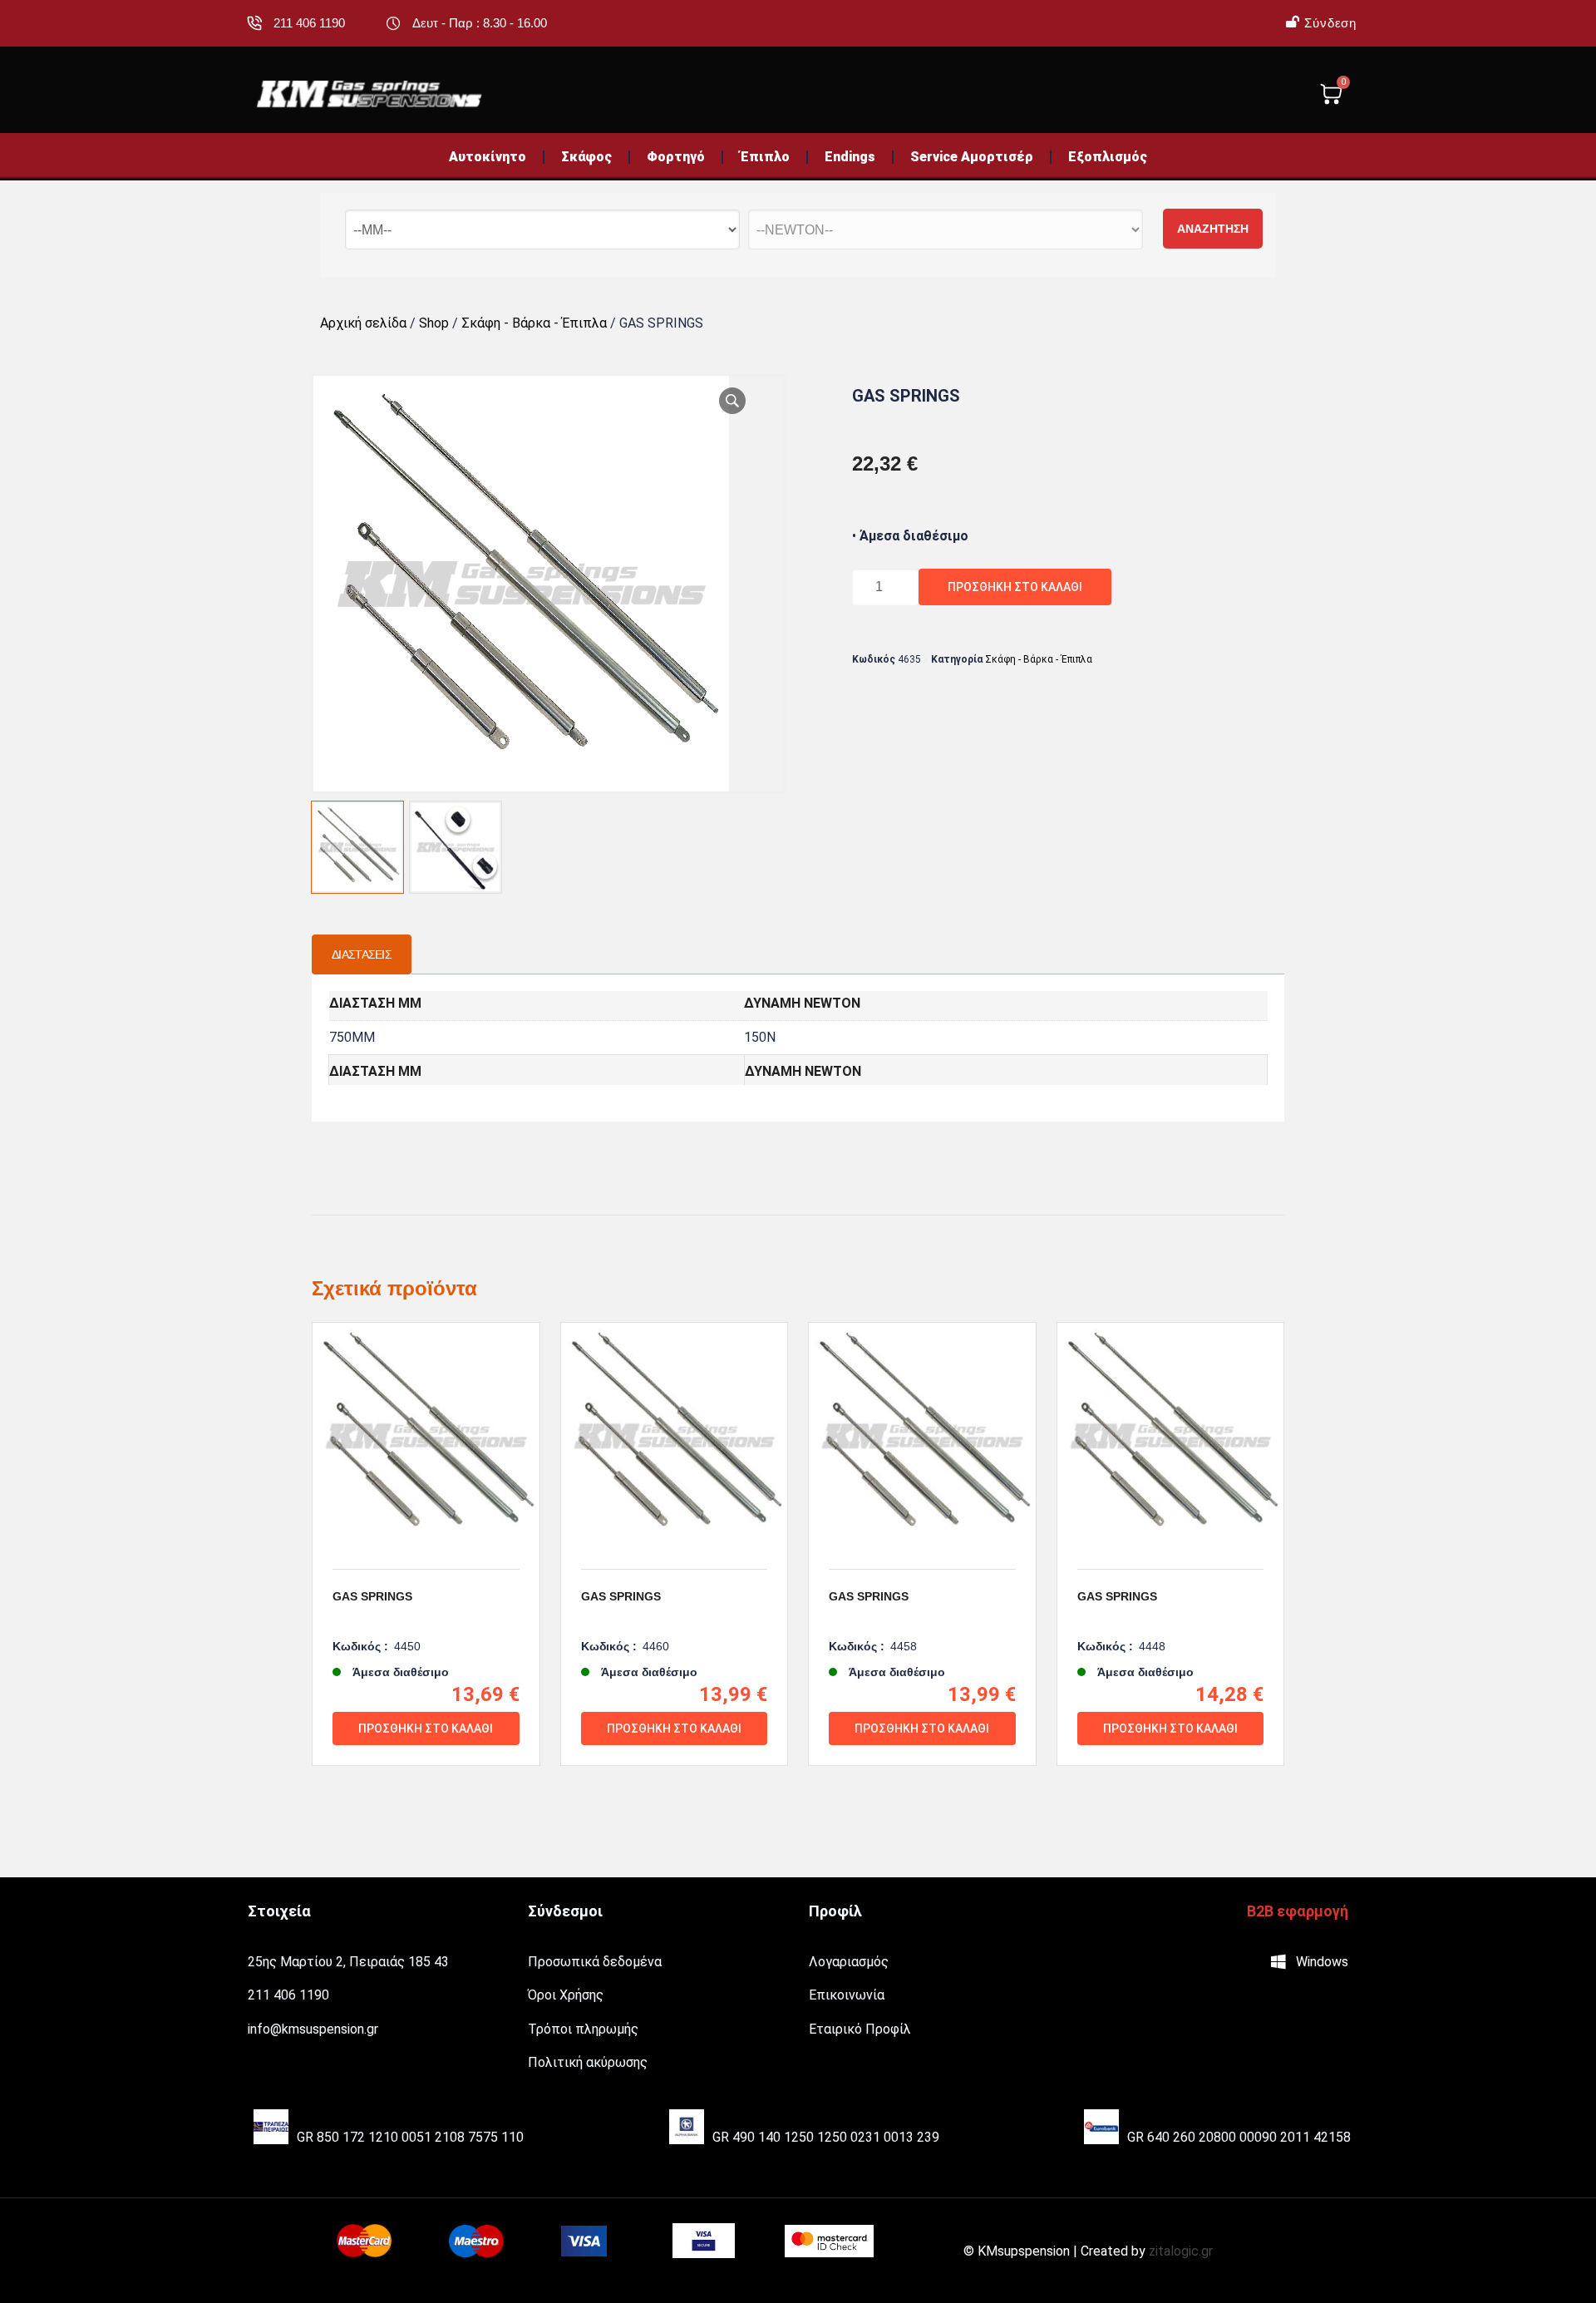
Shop (434, 323)
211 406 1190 (309, 23)
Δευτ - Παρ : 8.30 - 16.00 (480, 23)
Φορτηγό (676, 157)
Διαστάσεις (362, 954)
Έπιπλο (765, 157)
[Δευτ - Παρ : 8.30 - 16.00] (393, 23)
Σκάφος (586, 157)
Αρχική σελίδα (363, 323)
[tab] (362, 954)
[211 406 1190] (254, 23)
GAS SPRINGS (372, 1596)
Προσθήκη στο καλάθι (1015, 587)
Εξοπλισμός (1108, 157)
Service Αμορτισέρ (972, 157)
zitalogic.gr (1181, 2251)
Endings (850, 157)
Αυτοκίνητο (488, 157)
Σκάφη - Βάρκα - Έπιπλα (534, 323)
